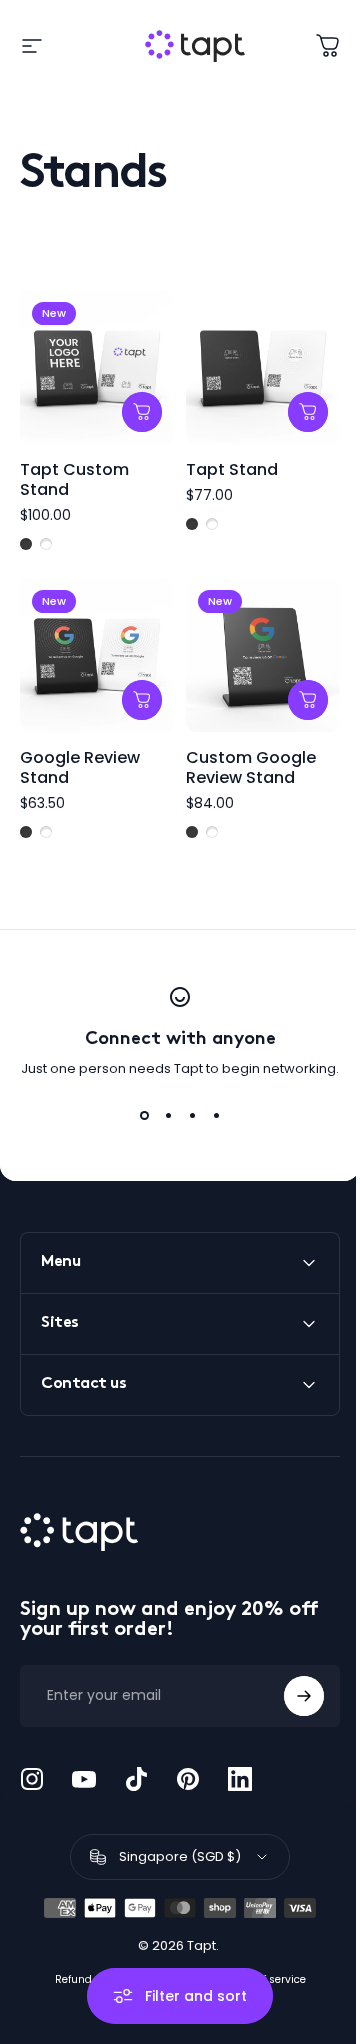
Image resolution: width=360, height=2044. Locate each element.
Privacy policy (166, 1964)
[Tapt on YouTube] (84, 1764)
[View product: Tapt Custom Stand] (142, 412)
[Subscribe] (289, 1681)
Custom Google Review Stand (251, 767)
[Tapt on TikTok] (136, 1764)
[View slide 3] (192, 1115)
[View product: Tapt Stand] (308, 412)
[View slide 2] (168, 1115)
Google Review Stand (80, 767)
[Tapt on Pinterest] (188, 1764)
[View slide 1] (144, 1115)
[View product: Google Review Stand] (142, 700)
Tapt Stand (232, 469)
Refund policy (82, 1964)
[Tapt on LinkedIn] (240, 1764)
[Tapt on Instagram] (32, 1764)
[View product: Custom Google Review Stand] (308, 700)
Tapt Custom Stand (74, 479)
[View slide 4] (216, 1115)
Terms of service (256, 1964)
